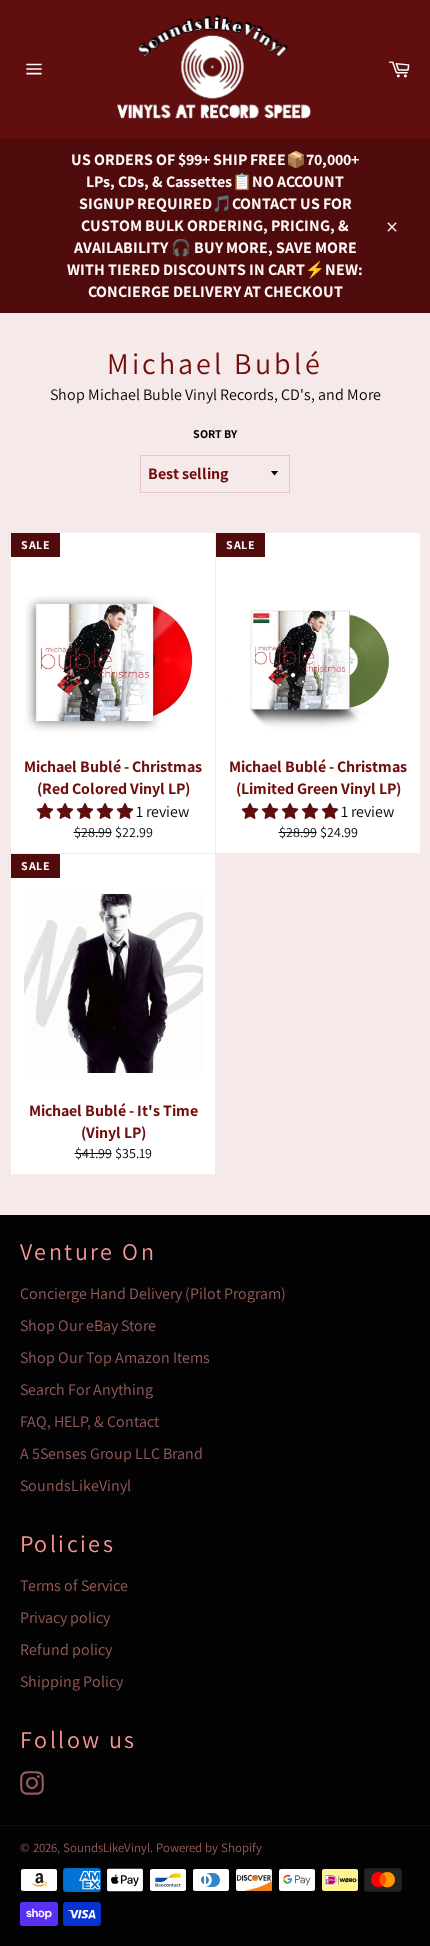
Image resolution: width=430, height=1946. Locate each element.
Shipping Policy (71, 1681)
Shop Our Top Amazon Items (115, 1357)
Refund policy (66, 1649)
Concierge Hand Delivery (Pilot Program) (153, 1293)
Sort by (215, 433)
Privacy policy (65, 1617)
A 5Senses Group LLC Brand (111, 1453)
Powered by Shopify (209, 1847)
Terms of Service (74, 1585)
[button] (86, 811)
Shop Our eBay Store (88, 1325)
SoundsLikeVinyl (75, 1485)
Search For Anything (86, 1389)
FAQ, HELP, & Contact (89, 1421)
